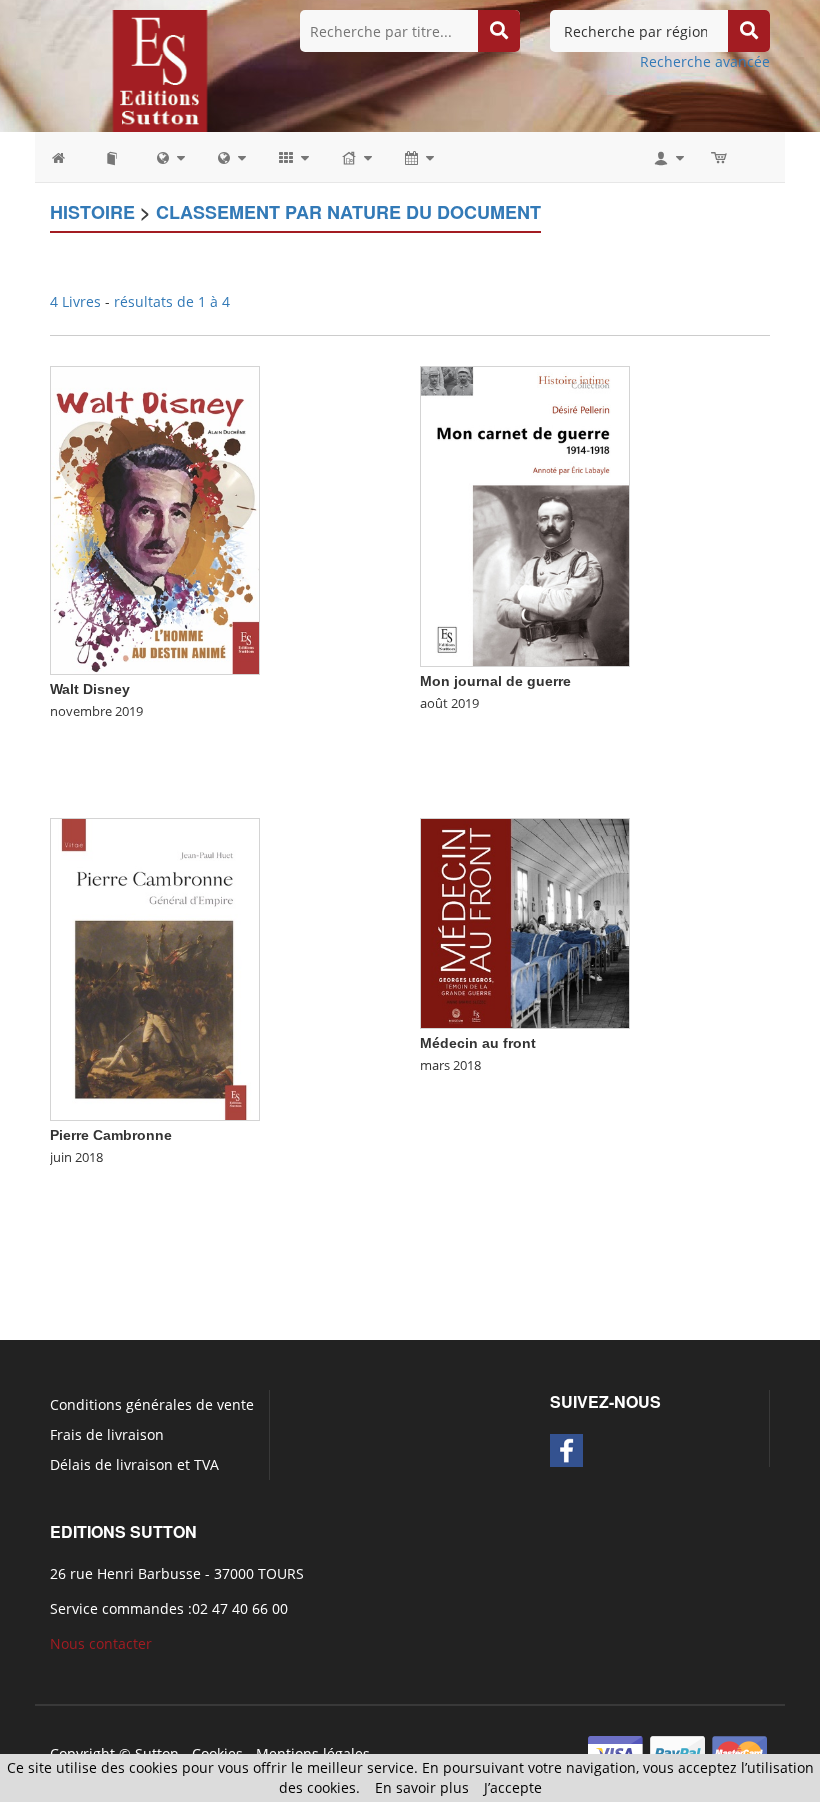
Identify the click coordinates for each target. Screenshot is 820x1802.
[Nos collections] (292, 157)
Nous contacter (101, 1643)
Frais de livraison (107, 1434)
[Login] (667, 157)
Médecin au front (478, 1043)
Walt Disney (90, 689)
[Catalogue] (113, 157)
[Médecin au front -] (525, 921)
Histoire (92, 212)
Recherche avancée (705, 61)
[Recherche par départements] (230, 157)
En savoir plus (422, 1787)
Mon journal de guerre (495, 681)
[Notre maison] (355, 157)
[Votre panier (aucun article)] (720, 157)
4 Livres (77, 301)
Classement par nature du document (348, 212)
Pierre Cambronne (111, 1135)
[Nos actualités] (418, 157)
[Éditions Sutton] (160, 69)
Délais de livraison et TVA (134, 1464)
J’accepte (513, 1787)
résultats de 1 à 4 (172, 301)
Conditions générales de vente (152, 1404)
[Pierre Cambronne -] (155, 967)
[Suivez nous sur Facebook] (566, 1450)
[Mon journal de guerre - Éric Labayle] (525, 514)
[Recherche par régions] (169, 157)
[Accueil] (68, 157)
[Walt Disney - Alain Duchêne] (155, 518)
